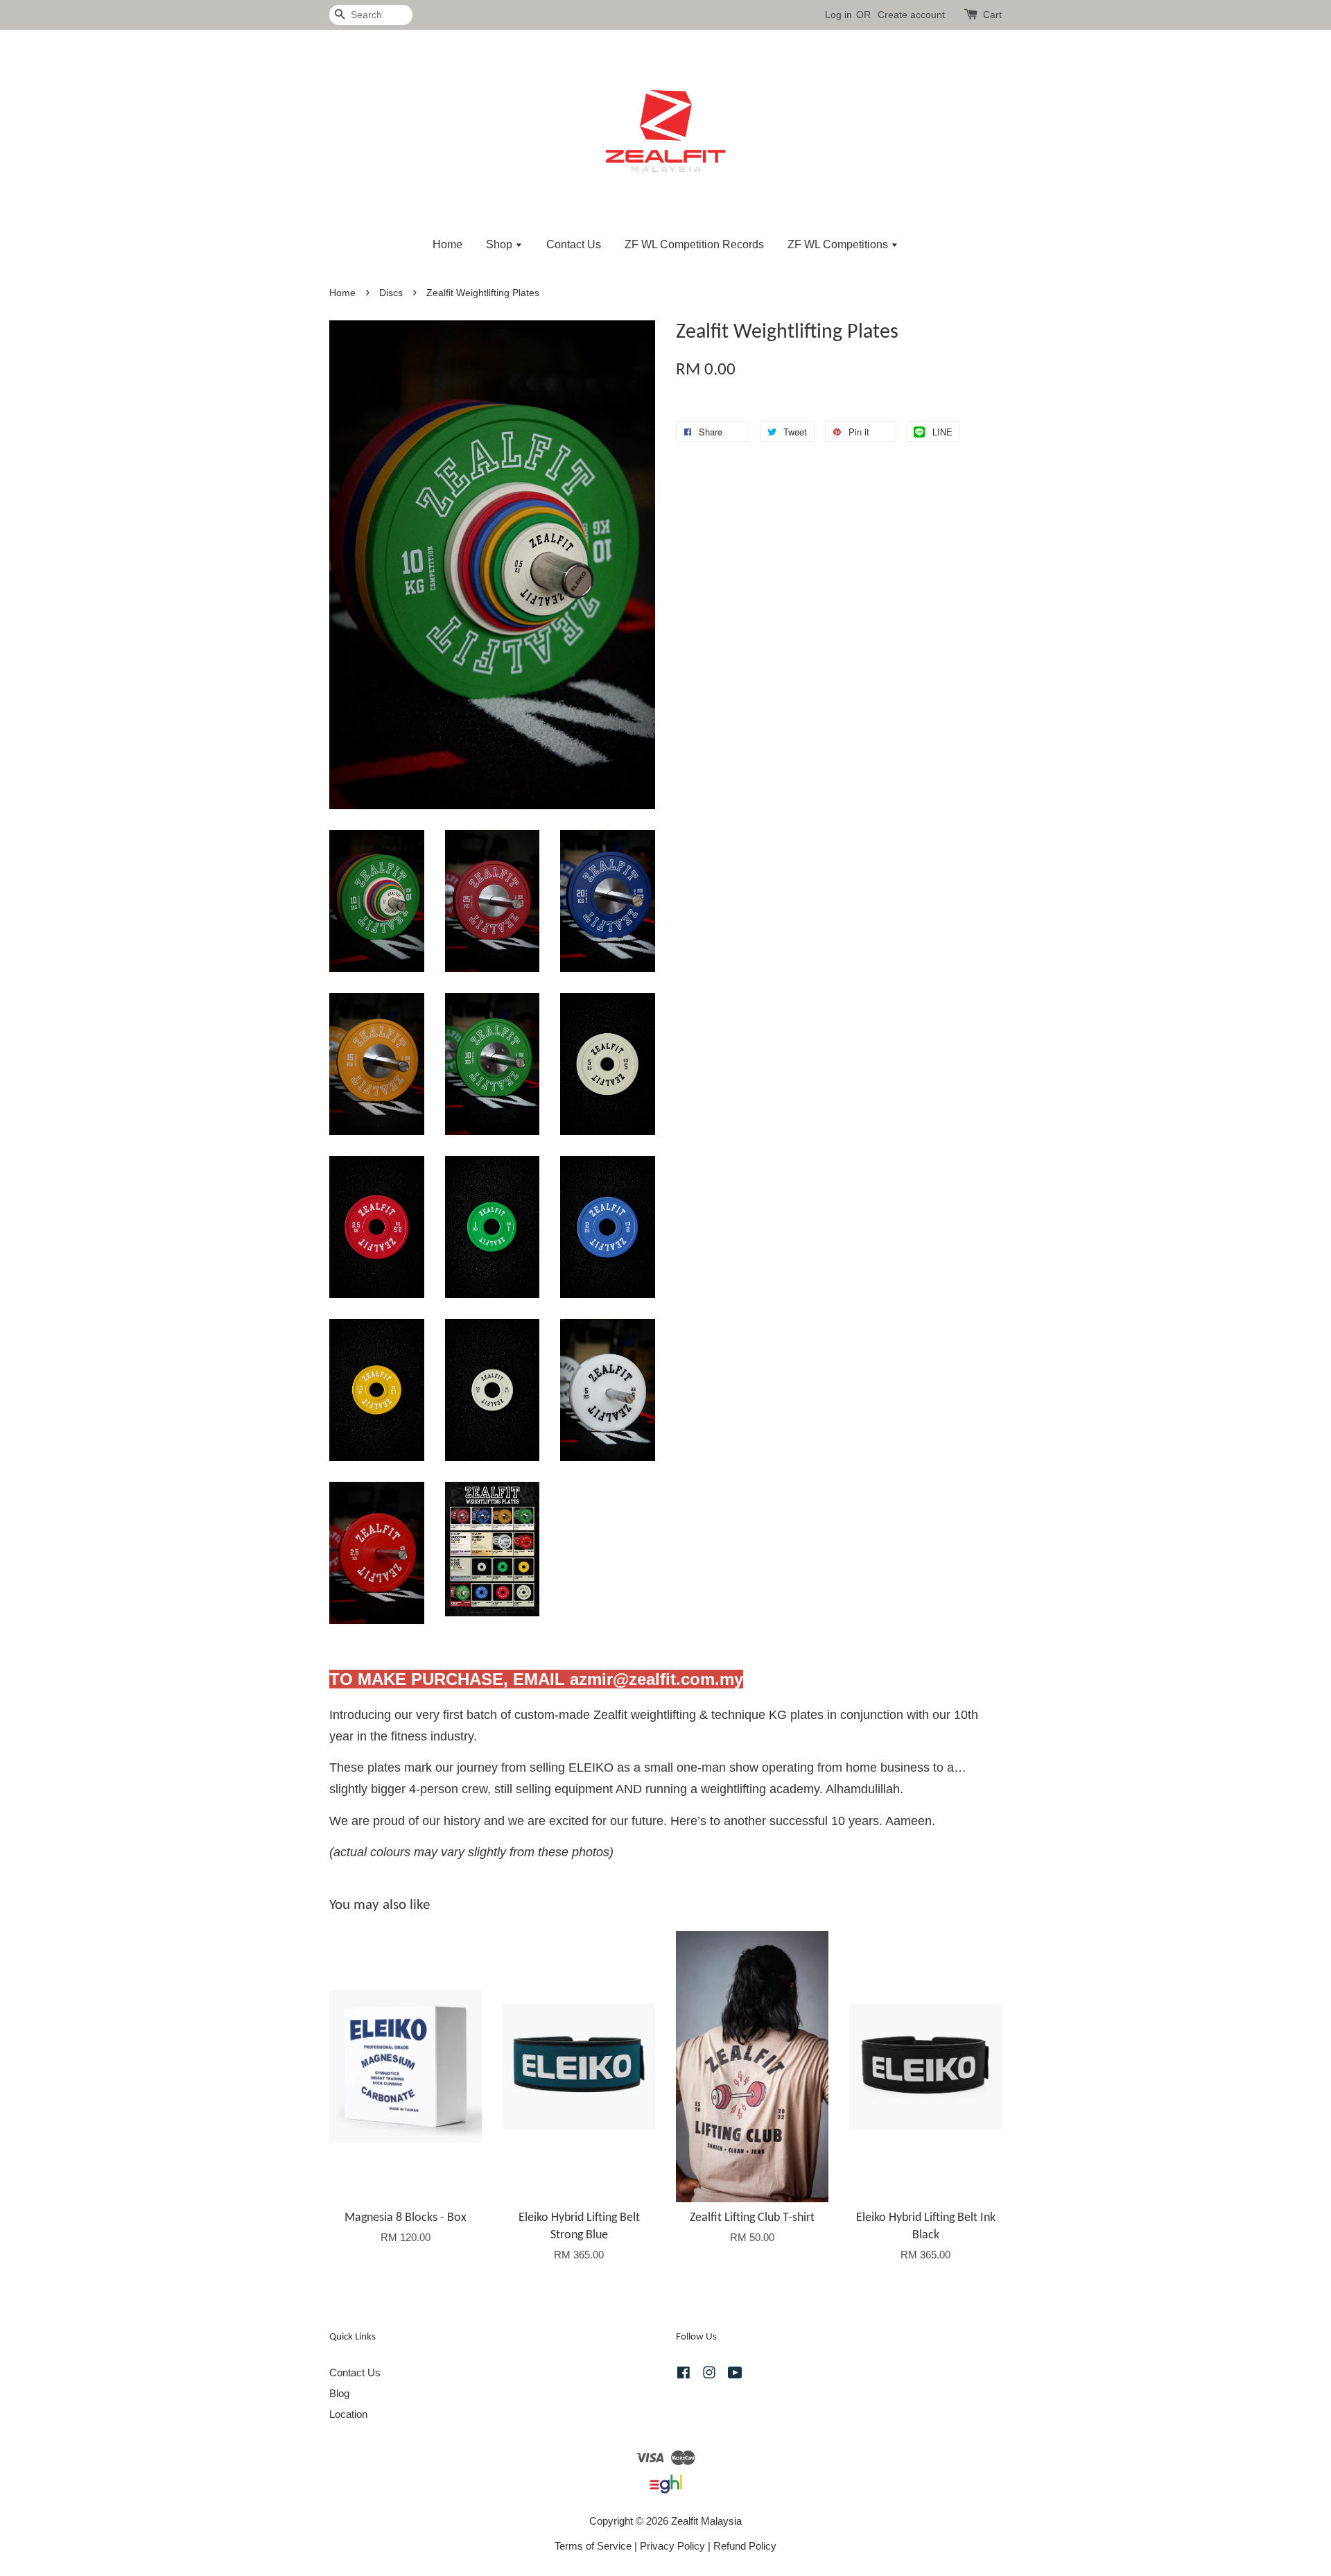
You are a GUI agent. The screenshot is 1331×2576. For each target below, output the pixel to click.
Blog (339, 2393)
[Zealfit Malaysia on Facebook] (684, 2375)
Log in (838, 15)
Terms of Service (593, 2546)
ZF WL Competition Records (694, 244)
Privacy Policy (672, 2546)
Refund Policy (745, 2546)
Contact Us (574, 244)
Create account (911, 15)
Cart (992, 15)
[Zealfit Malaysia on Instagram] (709, 2375)
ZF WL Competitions (839, 244)
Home (447, 244)
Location (348, 2414)
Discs (391, 293)
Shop (501, 244)
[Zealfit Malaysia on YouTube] (735, 2375)
